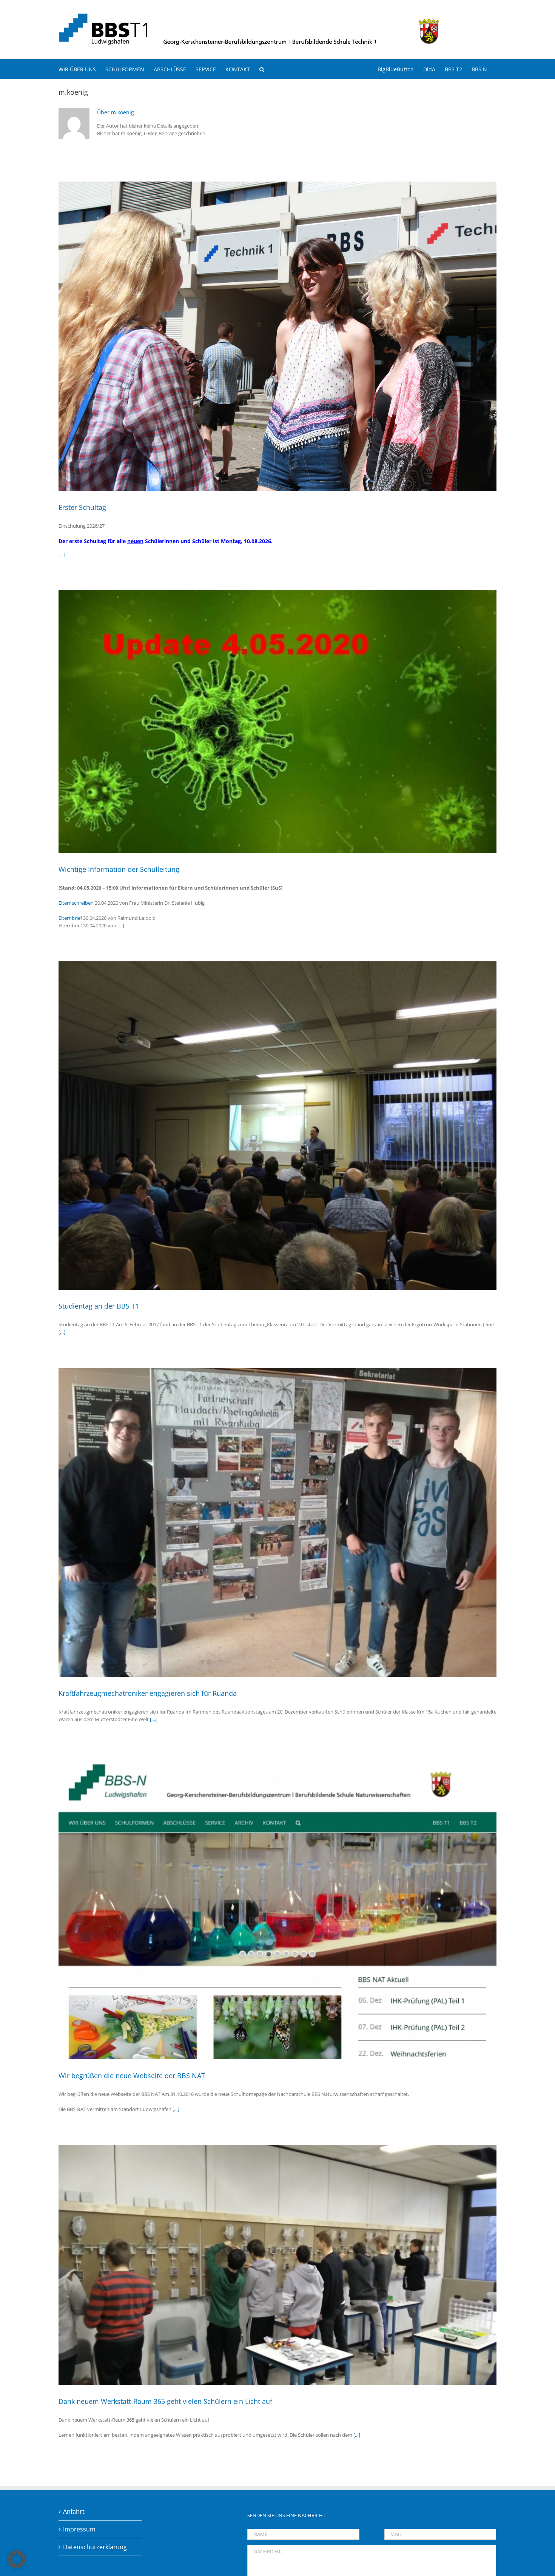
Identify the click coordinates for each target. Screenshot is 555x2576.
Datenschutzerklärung (95, 2547)
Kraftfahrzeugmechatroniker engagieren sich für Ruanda (148, 1693)
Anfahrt (74, 2511)
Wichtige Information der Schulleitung (119, 869)
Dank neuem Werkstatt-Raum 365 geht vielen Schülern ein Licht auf (165, 2401)
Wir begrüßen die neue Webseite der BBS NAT (132, 2076)
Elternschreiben (76, 903)
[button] (262, 69)
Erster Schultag (82, 507)
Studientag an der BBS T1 (99, 1306)
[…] (62, 554)
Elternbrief (70, 918)
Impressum (79, 2529)
